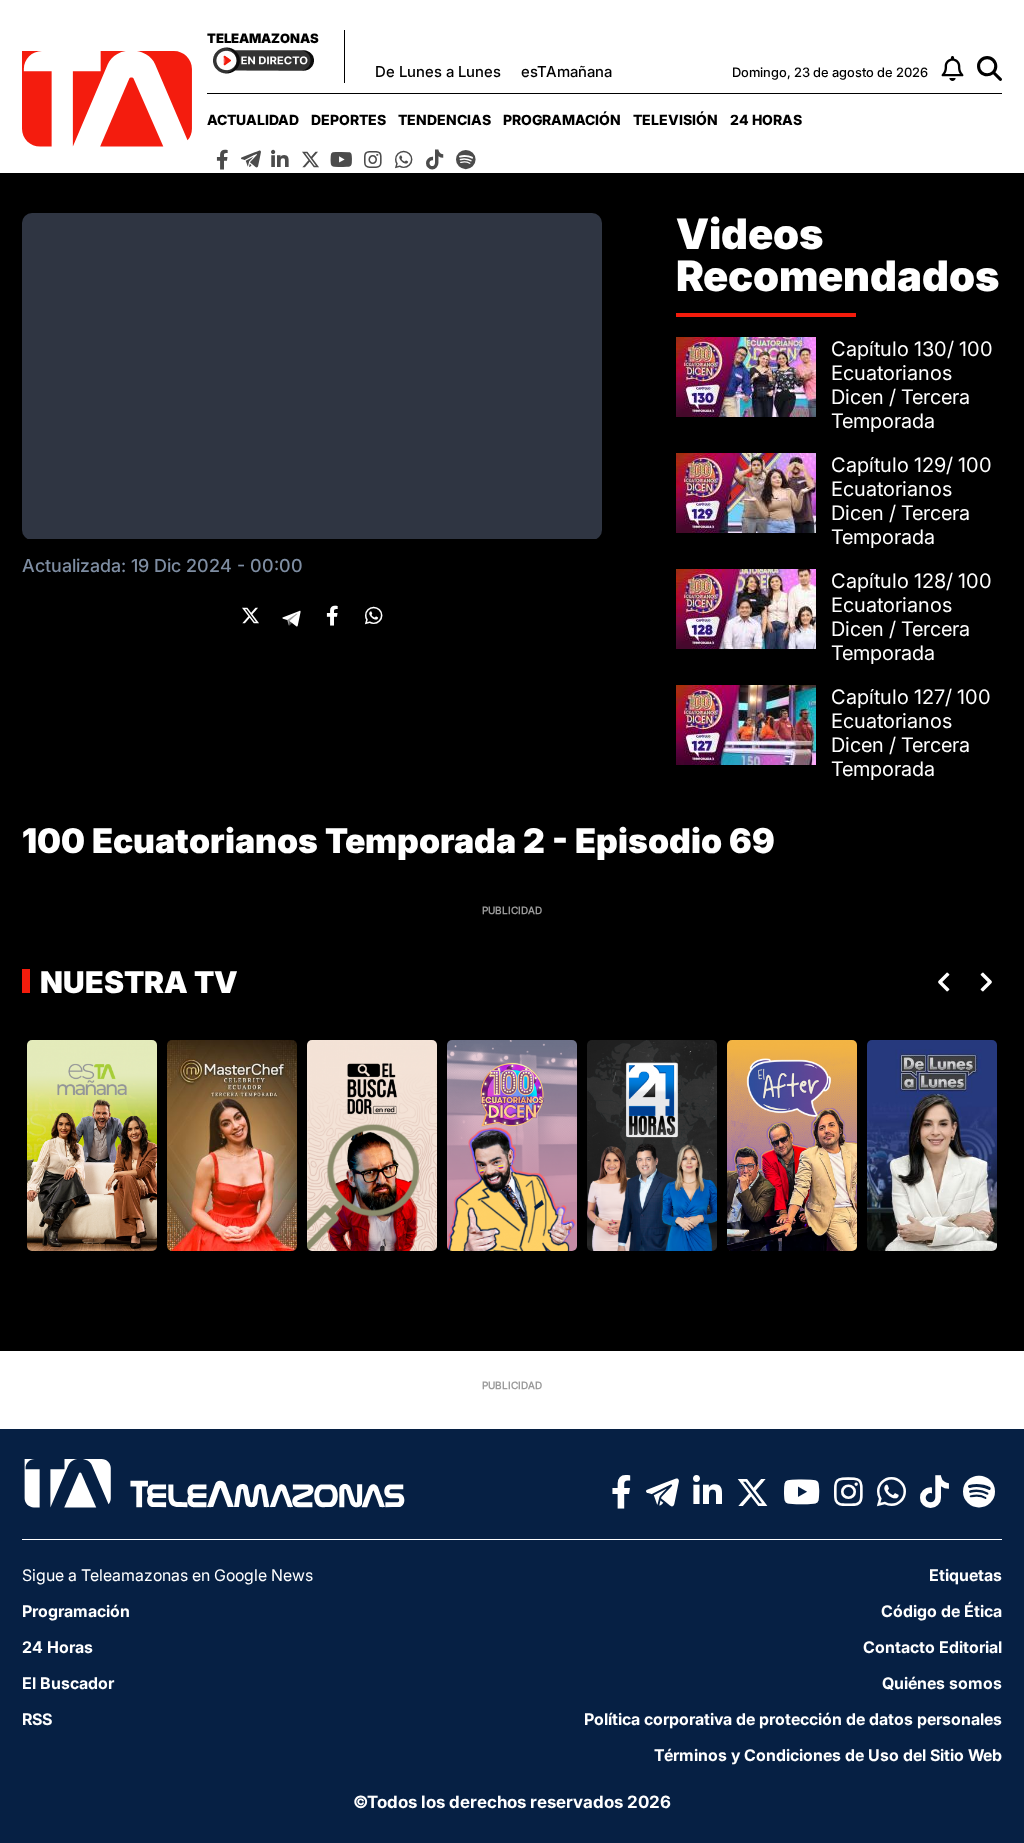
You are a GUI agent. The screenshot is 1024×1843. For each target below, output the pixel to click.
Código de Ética (941, 1611)
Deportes (348, 119)
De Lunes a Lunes (438, 71)
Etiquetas (965, 1575)
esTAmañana (566, 71)
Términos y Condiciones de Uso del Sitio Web (828, 1755)
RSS (37, 1719)
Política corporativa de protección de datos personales (793, 1719)
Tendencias (444, 119)
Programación (562, 119)
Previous (940, 982)
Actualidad (253, 119)
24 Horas (766, 119)
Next (990, 982)
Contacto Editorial (932, 1647)
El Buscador (68, 1683)
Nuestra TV (136, 982)
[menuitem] (253, 119)
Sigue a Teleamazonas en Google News (167, 1575)
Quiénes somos (942, 1683)
